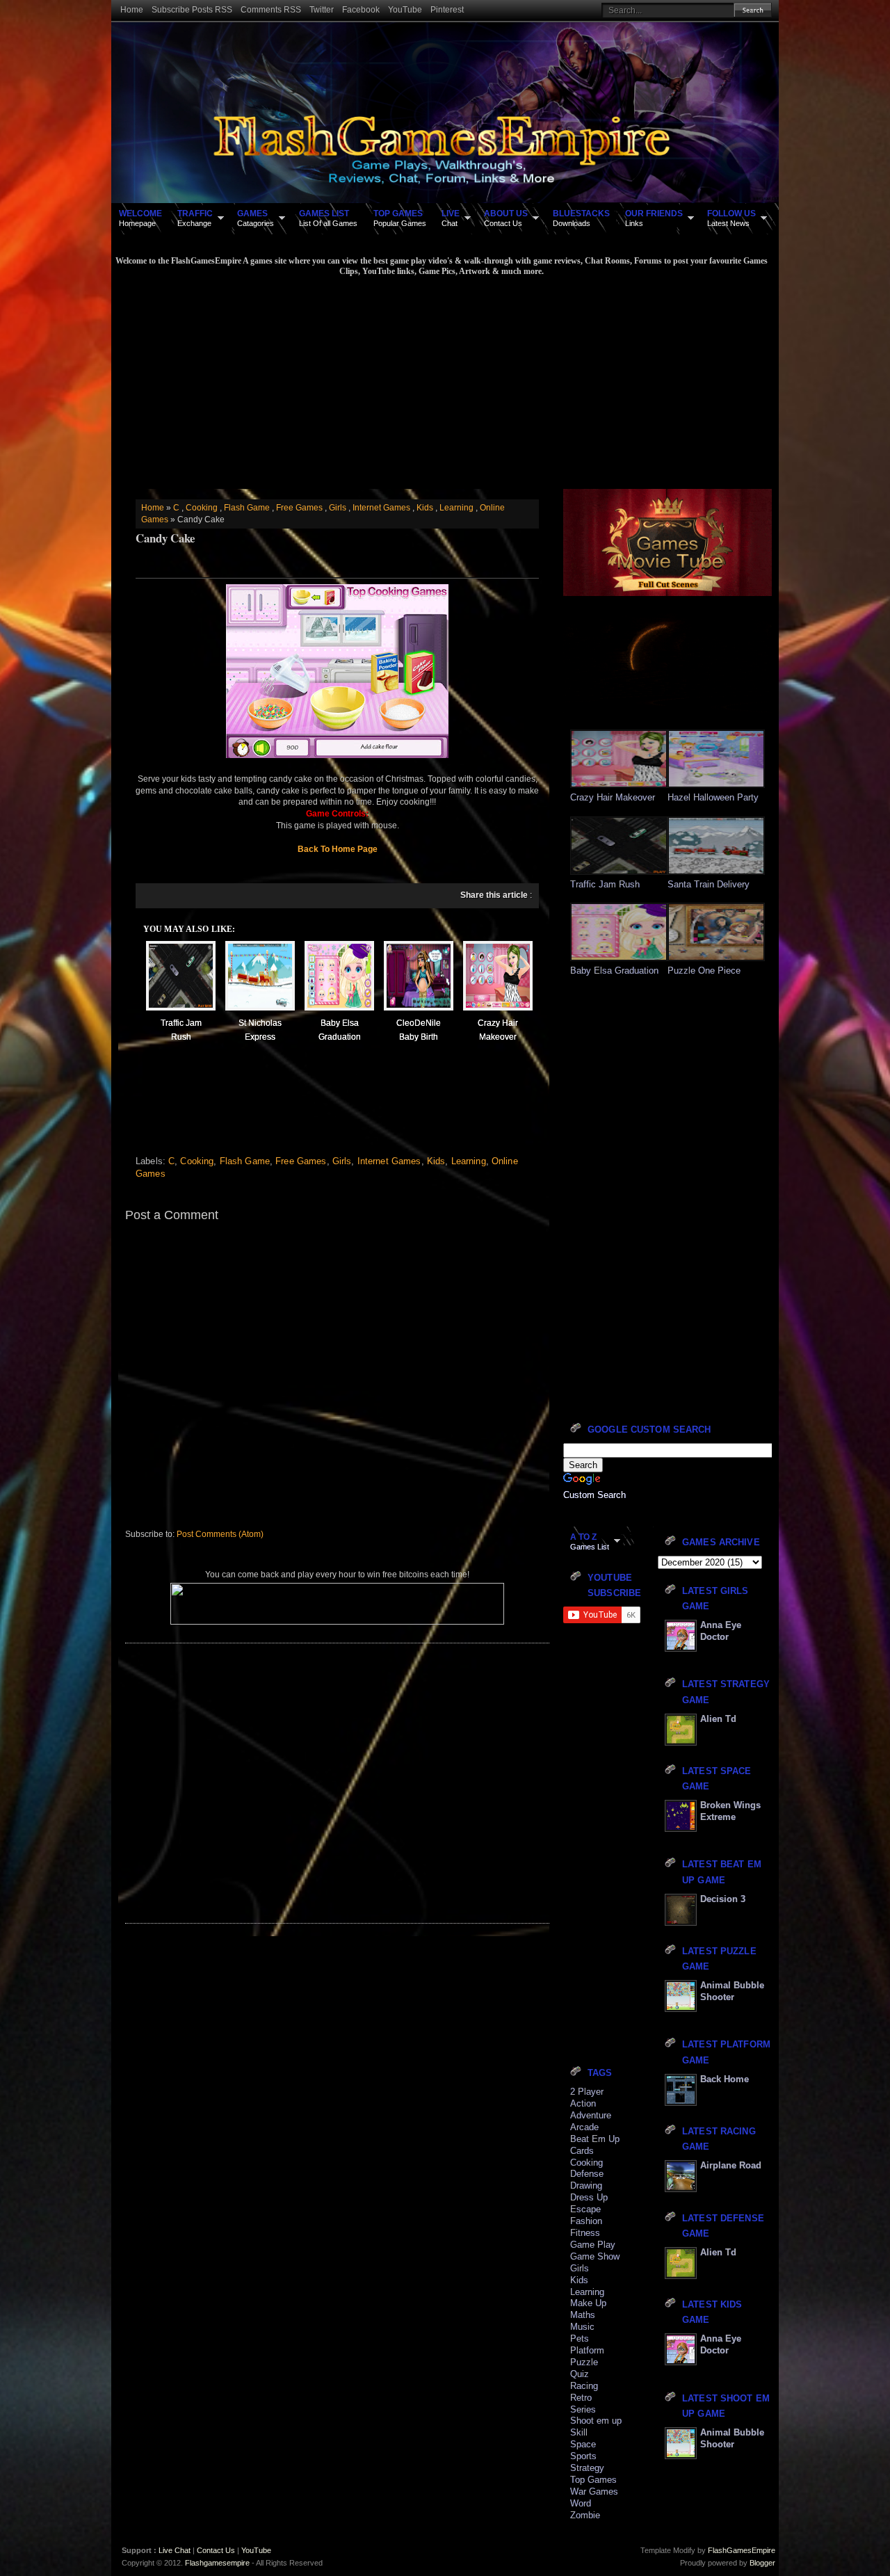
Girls (338, 508)
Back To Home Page (338, 849)
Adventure (591, 2115)
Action (583, 2103)
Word (581, 2503)
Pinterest (447, 10)
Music (582, 2327)
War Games (594, 2492)
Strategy (587, 2468)
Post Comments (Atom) (220, 1534)
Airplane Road (731, 2165)
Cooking (202, 508)
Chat (451, 218)
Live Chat (175, 2550)
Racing (584, 2386)
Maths (583, 2315)
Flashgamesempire (217, 2563)
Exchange (195, 218)
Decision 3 (723, 1899)
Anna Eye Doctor (721, 1631)
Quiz (580, 2374)
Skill (579, 2432)
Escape (585, 2209)
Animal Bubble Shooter (732, 1991)
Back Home (725, 2079)
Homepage (140, 218)
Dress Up (589, 2197)
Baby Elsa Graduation (614, 971)
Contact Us (506, 218)
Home (132, 10)
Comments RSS (271, 10)
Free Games (299, 508)
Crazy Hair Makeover (613, 797)
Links (654, 218)
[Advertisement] (442, 381)
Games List (590, 1541)
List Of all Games (328, 218)
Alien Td (718, 1719)
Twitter (322, 10)
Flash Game (247, 508)
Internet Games (381, 508)
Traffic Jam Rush (605, 884)
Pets (580, 2338)
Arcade (584, 2127)
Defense (587, 2174)
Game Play (593, 2245)
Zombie (585, 2515)
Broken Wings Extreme (730, 1811)
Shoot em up (596, 2421)
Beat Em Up (595, 2139)
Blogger (762, 2563)
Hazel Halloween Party (713, 797)
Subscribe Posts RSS (192, 10)
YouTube (405, 10)
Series (583, 2409)
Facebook (361, 10)
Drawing (586, 2185)
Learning (456, 508)
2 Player (587, 2092)
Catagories (256, 218)
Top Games (593, 2480)
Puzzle (584, 2362)
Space (583, 2444)
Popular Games (400, 218)
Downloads (581, 218)
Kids (425, 508)
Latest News (731, 218)
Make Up (588, 2303)
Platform (587, 2350)
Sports (583, 2456)
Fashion (586, 2221)
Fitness (585, 2233)
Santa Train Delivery (709, 884)
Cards (582, 2151)
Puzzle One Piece (704, 971)
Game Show (595, 2256)
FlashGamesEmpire (742, 2550)
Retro (581, 2398)
